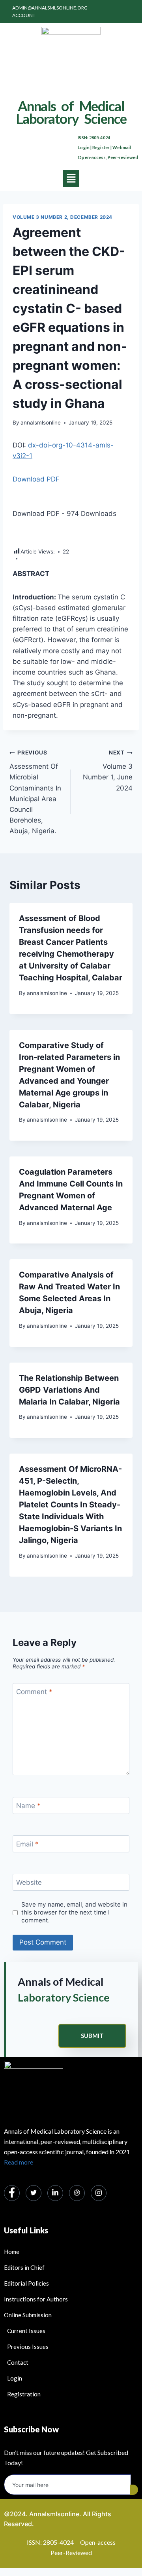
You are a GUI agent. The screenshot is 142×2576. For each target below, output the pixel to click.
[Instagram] (99, 2193)
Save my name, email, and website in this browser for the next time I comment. (74, 1912)
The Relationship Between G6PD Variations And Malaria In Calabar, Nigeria (69, 1390)
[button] (71, 179)
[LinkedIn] (55, 2193)
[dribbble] (77, 2193)
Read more (19, 2162)
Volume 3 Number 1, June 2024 (108, 771)
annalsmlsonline (41, 423)
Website (29, 1882)
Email (27, 1844)
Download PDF (36, 479)
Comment (34, 1692)
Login (84, 147)
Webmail (122, 147)
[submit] (134, 2490)
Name (28, 1806)
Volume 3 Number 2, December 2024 (63, 217)
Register (101, 147)
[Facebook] (12, 2193)
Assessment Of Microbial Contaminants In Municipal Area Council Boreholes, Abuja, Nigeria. (35, 792)
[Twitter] (34, 2193)
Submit (92, 2036)
